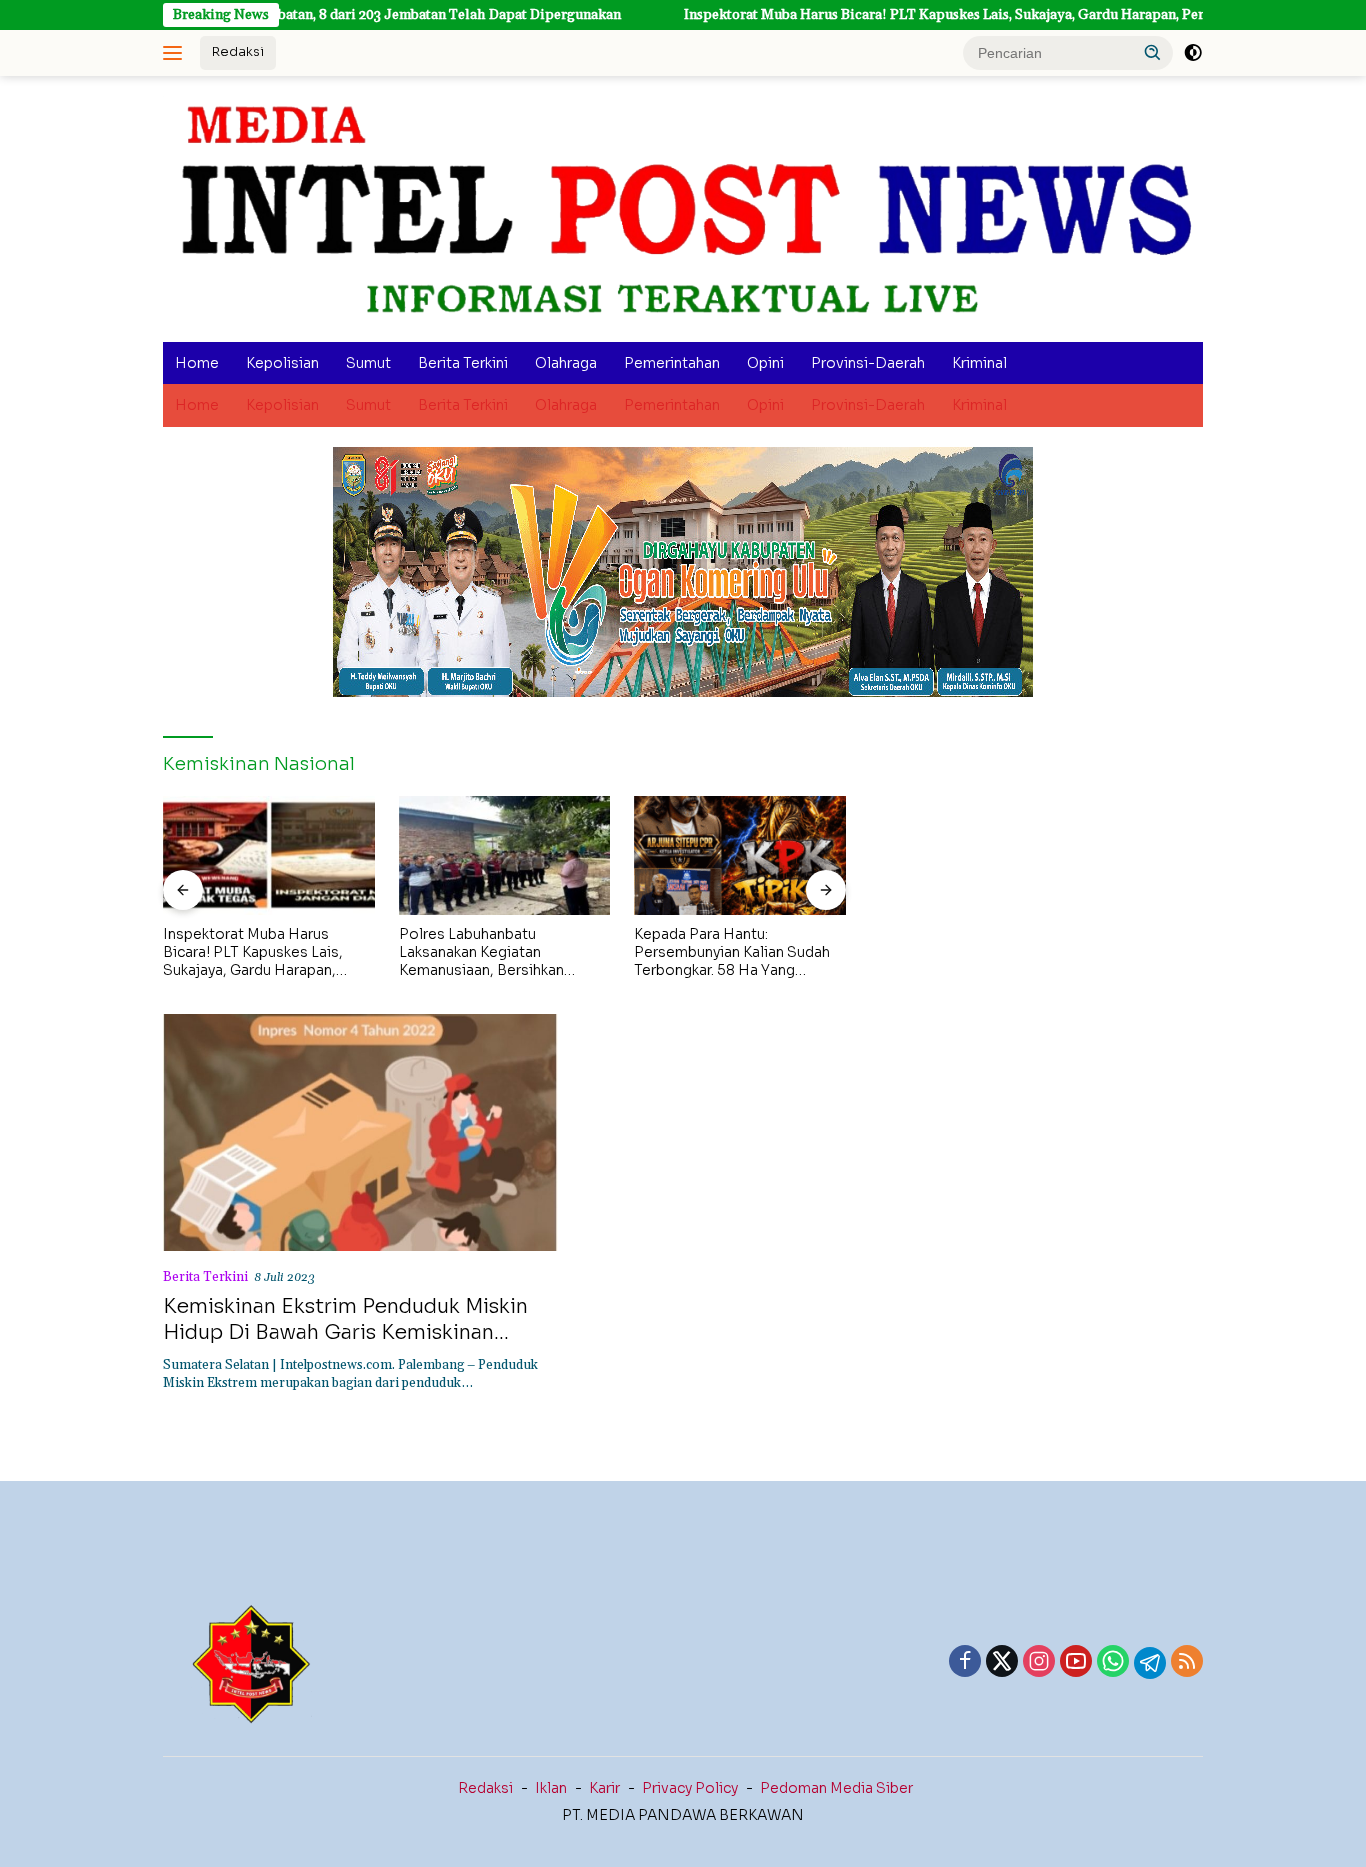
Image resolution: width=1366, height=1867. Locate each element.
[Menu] (176, 53)
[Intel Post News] (683, 209)
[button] (1153, 52)
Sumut (368, 363)
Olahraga (566, 363)
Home (197, 363)
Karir (604, 1788)
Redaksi (238, 51)
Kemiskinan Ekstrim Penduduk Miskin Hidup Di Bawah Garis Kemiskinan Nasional (345, 1332)
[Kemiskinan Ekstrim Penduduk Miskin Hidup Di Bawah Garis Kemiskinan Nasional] (360, 1132)
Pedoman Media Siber (836, 1788)
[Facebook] (965, 1663)
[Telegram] (1150, 1663)
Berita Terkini (463, 363)
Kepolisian (282, 363)
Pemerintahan (672, 363)
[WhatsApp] (1113, 1663)
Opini (765, 363)
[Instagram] (1039, 1663)
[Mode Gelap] (1193, 53)
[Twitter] (1002, 1663)
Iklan (551, 1788)
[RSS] (1187, 1663)
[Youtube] (1076, 1663)
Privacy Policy (690, 1788)
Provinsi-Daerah (868, 363)
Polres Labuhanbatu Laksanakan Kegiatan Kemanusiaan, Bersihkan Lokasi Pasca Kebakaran (481, 952)
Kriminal (979, 363)
